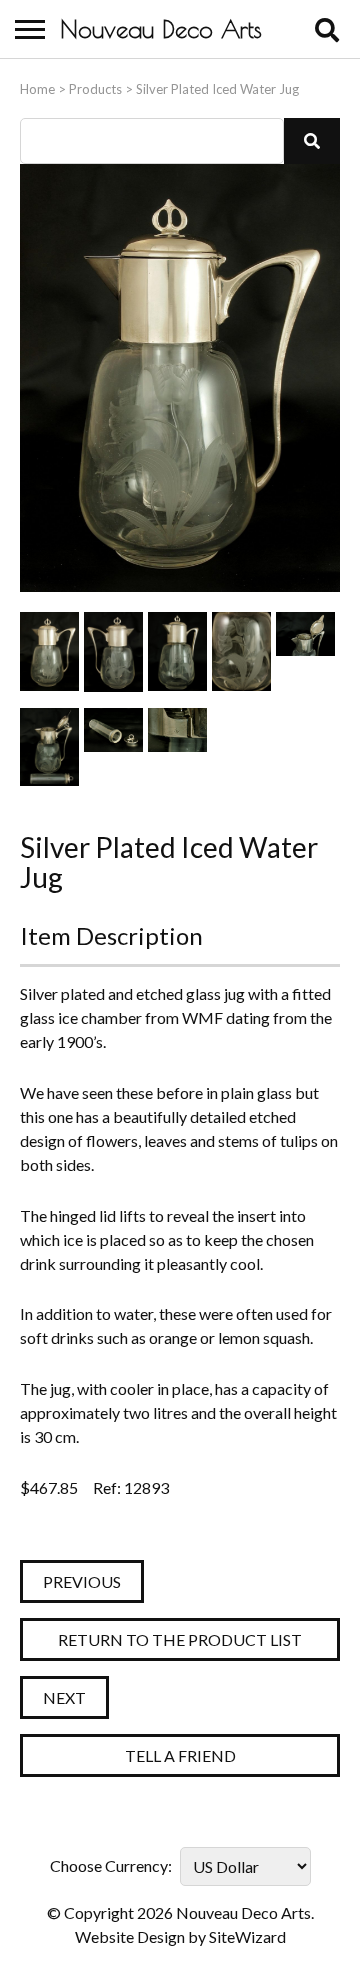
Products (95, 89)
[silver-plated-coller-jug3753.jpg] (177, 747)
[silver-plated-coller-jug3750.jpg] (49, 747)
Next (64, 1697)
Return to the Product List (180, 1639)
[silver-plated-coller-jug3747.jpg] (113, 651)
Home (37, 89)
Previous (82, 1581)
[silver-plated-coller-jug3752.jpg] (113, 747)
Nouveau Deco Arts (161, 29)
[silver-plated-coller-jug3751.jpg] (241, 651)
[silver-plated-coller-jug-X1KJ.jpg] (49, 651)
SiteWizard (247, 1936)
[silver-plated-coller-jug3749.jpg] (305, 651)
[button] (312, 141)
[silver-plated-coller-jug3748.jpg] (177, 651)
